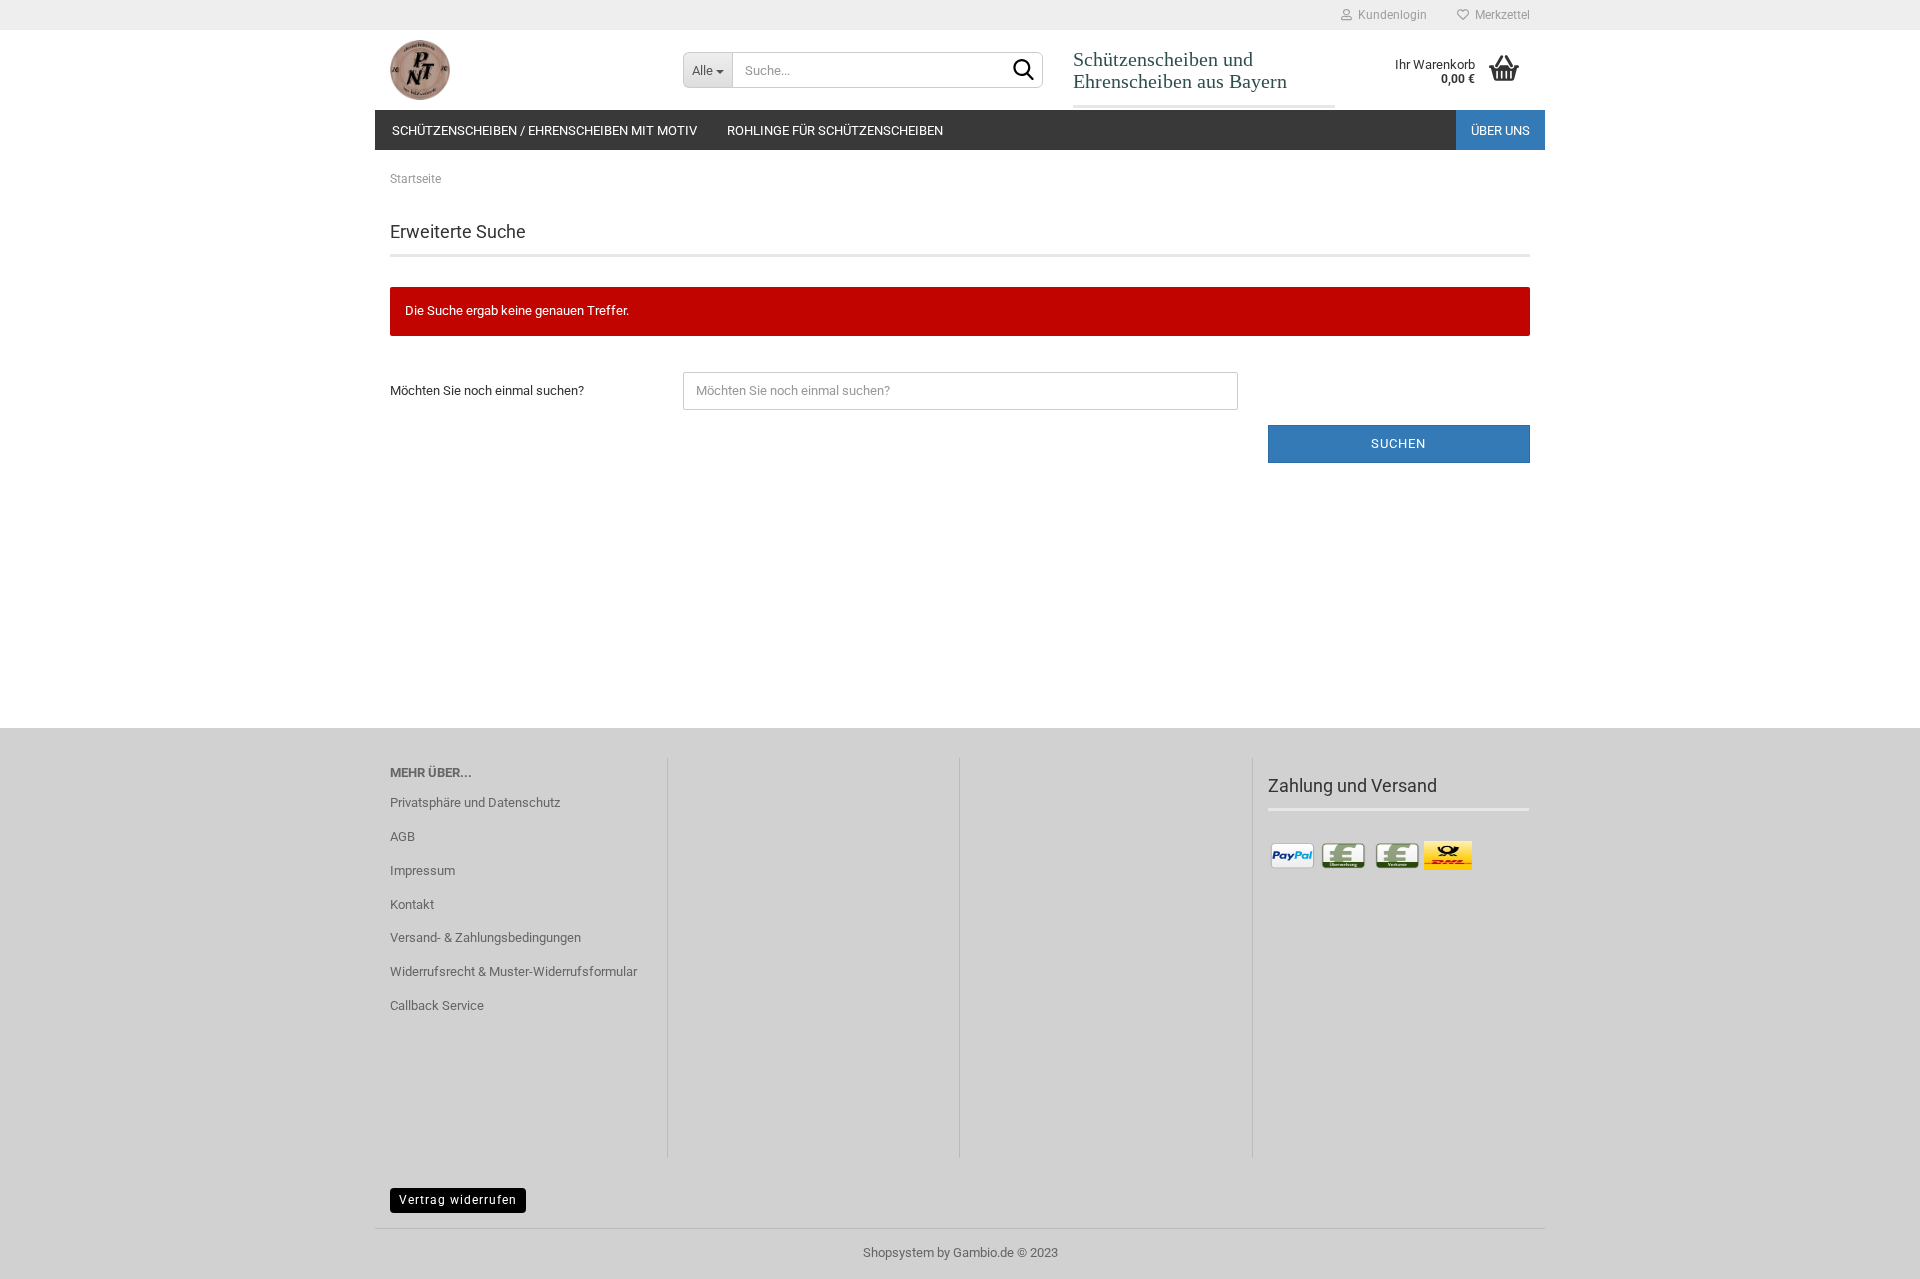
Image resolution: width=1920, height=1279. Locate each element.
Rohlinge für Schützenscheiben (835, 130)
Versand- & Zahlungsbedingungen (485, 937)
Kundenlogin (1389, 15)
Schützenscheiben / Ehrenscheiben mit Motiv (544, 130)
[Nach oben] (1865, 1249)
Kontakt (412, 904)
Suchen (1398, 443)
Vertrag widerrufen (458, 1200)
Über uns (1500, 130)
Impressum (422, 870)
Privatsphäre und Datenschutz (475, 802)
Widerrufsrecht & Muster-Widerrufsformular (513, 971)
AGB (402, 836)
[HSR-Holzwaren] (521, 70)
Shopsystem (898, 1252)
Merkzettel (1499, 15)
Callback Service (437, 1005)
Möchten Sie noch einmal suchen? (487, 390)
